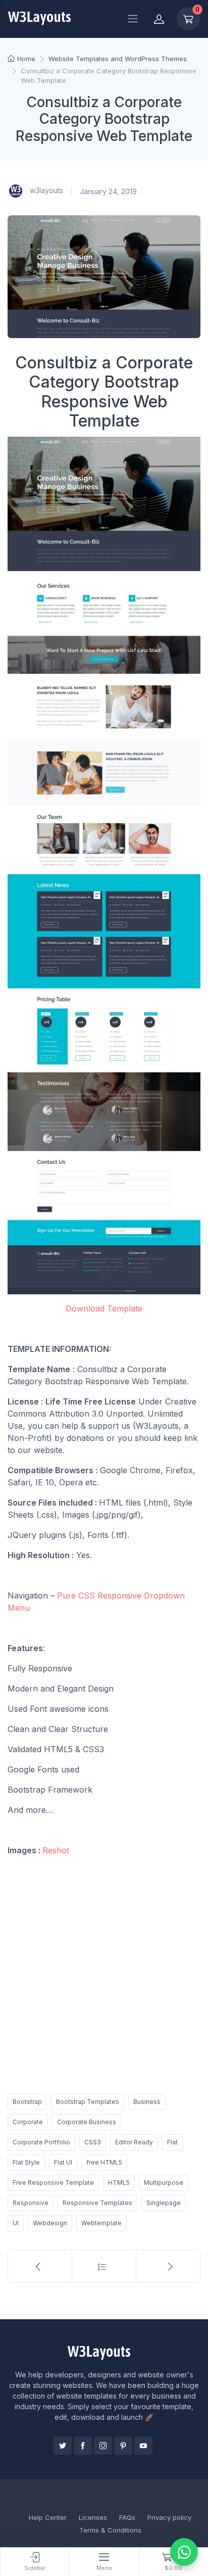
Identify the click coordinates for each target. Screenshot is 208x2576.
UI (16, 2223)
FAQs (127, 2517)
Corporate (28, 2122)
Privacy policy (169, 2517)
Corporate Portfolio (41, 2142)
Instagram (103, 2446)
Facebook (83, 2446)
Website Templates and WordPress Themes (118, 59)
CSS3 (93, 2142)
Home (26, 59)
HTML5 (119, 2183)
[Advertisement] (104, 1973)
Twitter (63, 2446)
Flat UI (63, 2162)
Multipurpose (164, 2183)
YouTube (143, 2446)
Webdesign (50, 2223)
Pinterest (123, 2446)
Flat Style (26, 2162)
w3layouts (45, 190)
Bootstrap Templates (88, 2102)
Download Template (104, 1308)
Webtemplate (101, 2223)
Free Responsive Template (53, 2183)
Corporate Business (87, 2122)
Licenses (93, 2517)
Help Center (48, 2517)
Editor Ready (134, 2142)
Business (147, 2102)
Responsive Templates (97, 2203)
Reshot (56, 1850)
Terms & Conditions (110, 2530)
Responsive (31, 2203)
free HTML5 (104, 2162)
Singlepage (164, 2203)
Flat (172, 2142)
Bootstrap (27, 2102)
